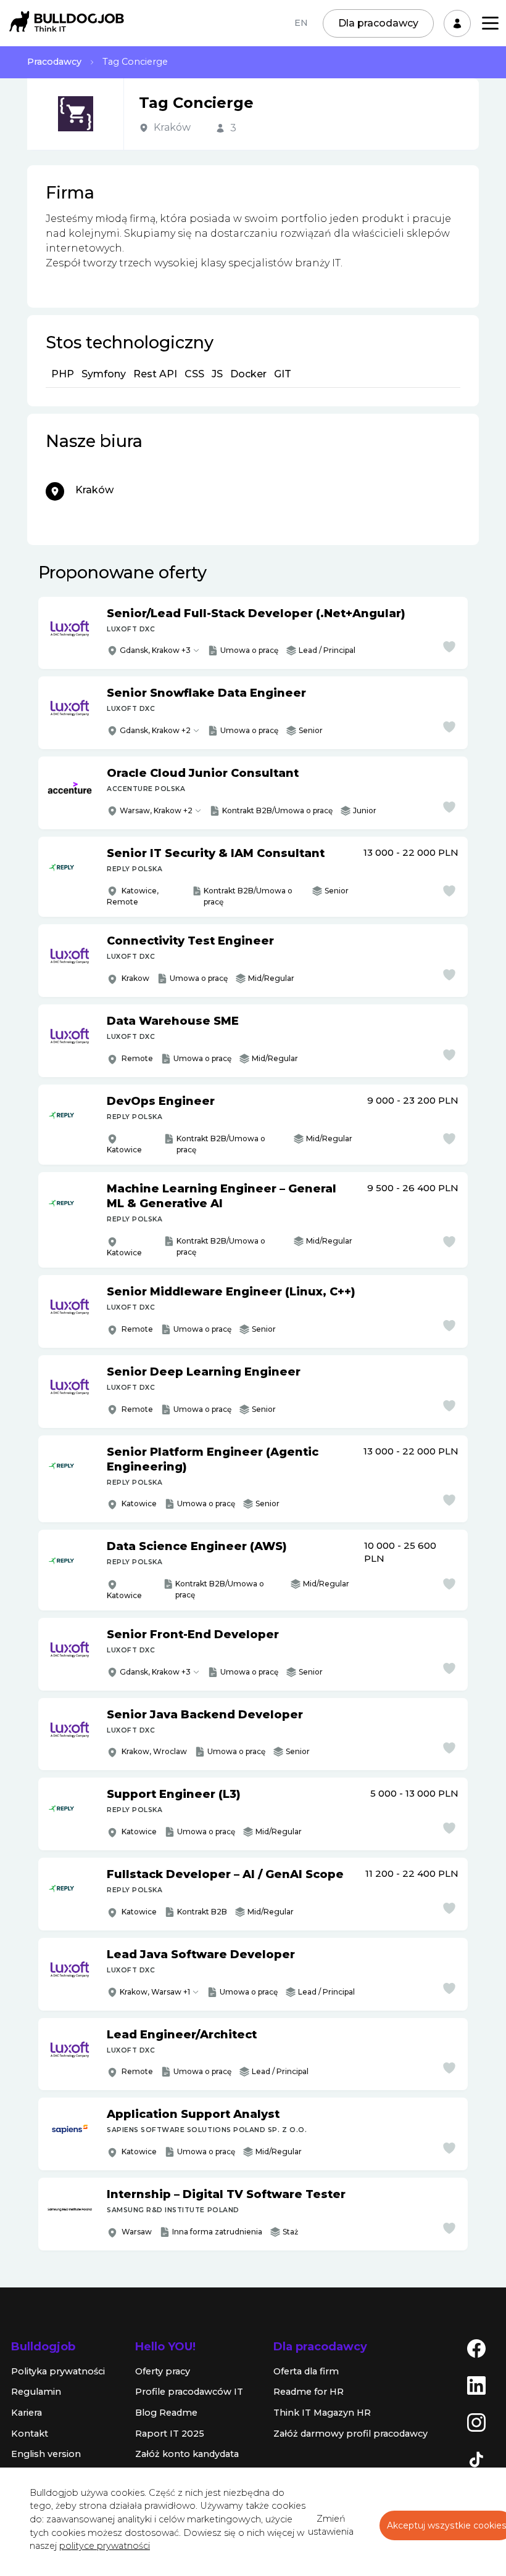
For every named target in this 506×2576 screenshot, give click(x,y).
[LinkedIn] (476, 2385)
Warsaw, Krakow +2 (156, 810)
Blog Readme (166, 2413)
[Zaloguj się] (457, 23)
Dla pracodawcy (378, 23)
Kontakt (30, 2434)
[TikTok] (476, 2459)
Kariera (27, 2413)
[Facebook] (476, 2348)
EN (301, 23)
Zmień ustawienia (331, 2525)
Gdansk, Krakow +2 (155, 730)
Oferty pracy (163, 2371)
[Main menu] (490, 23)
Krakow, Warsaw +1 (155, 1992)
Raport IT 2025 (170, 2434)
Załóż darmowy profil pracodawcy (350, 2434)
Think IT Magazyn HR (322, 2413)
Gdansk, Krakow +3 (155, 650)
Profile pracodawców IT (189, 2392)
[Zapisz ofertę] (449, 647)
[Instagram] (476, 2422)
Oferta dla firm (306, 2371)
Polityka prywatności (58, 2371)
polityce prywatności (105, 2546)
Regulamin (36, 2392)
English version (46, 2454)
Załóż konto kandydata (187, 2454)
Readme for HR (309, 2392)
